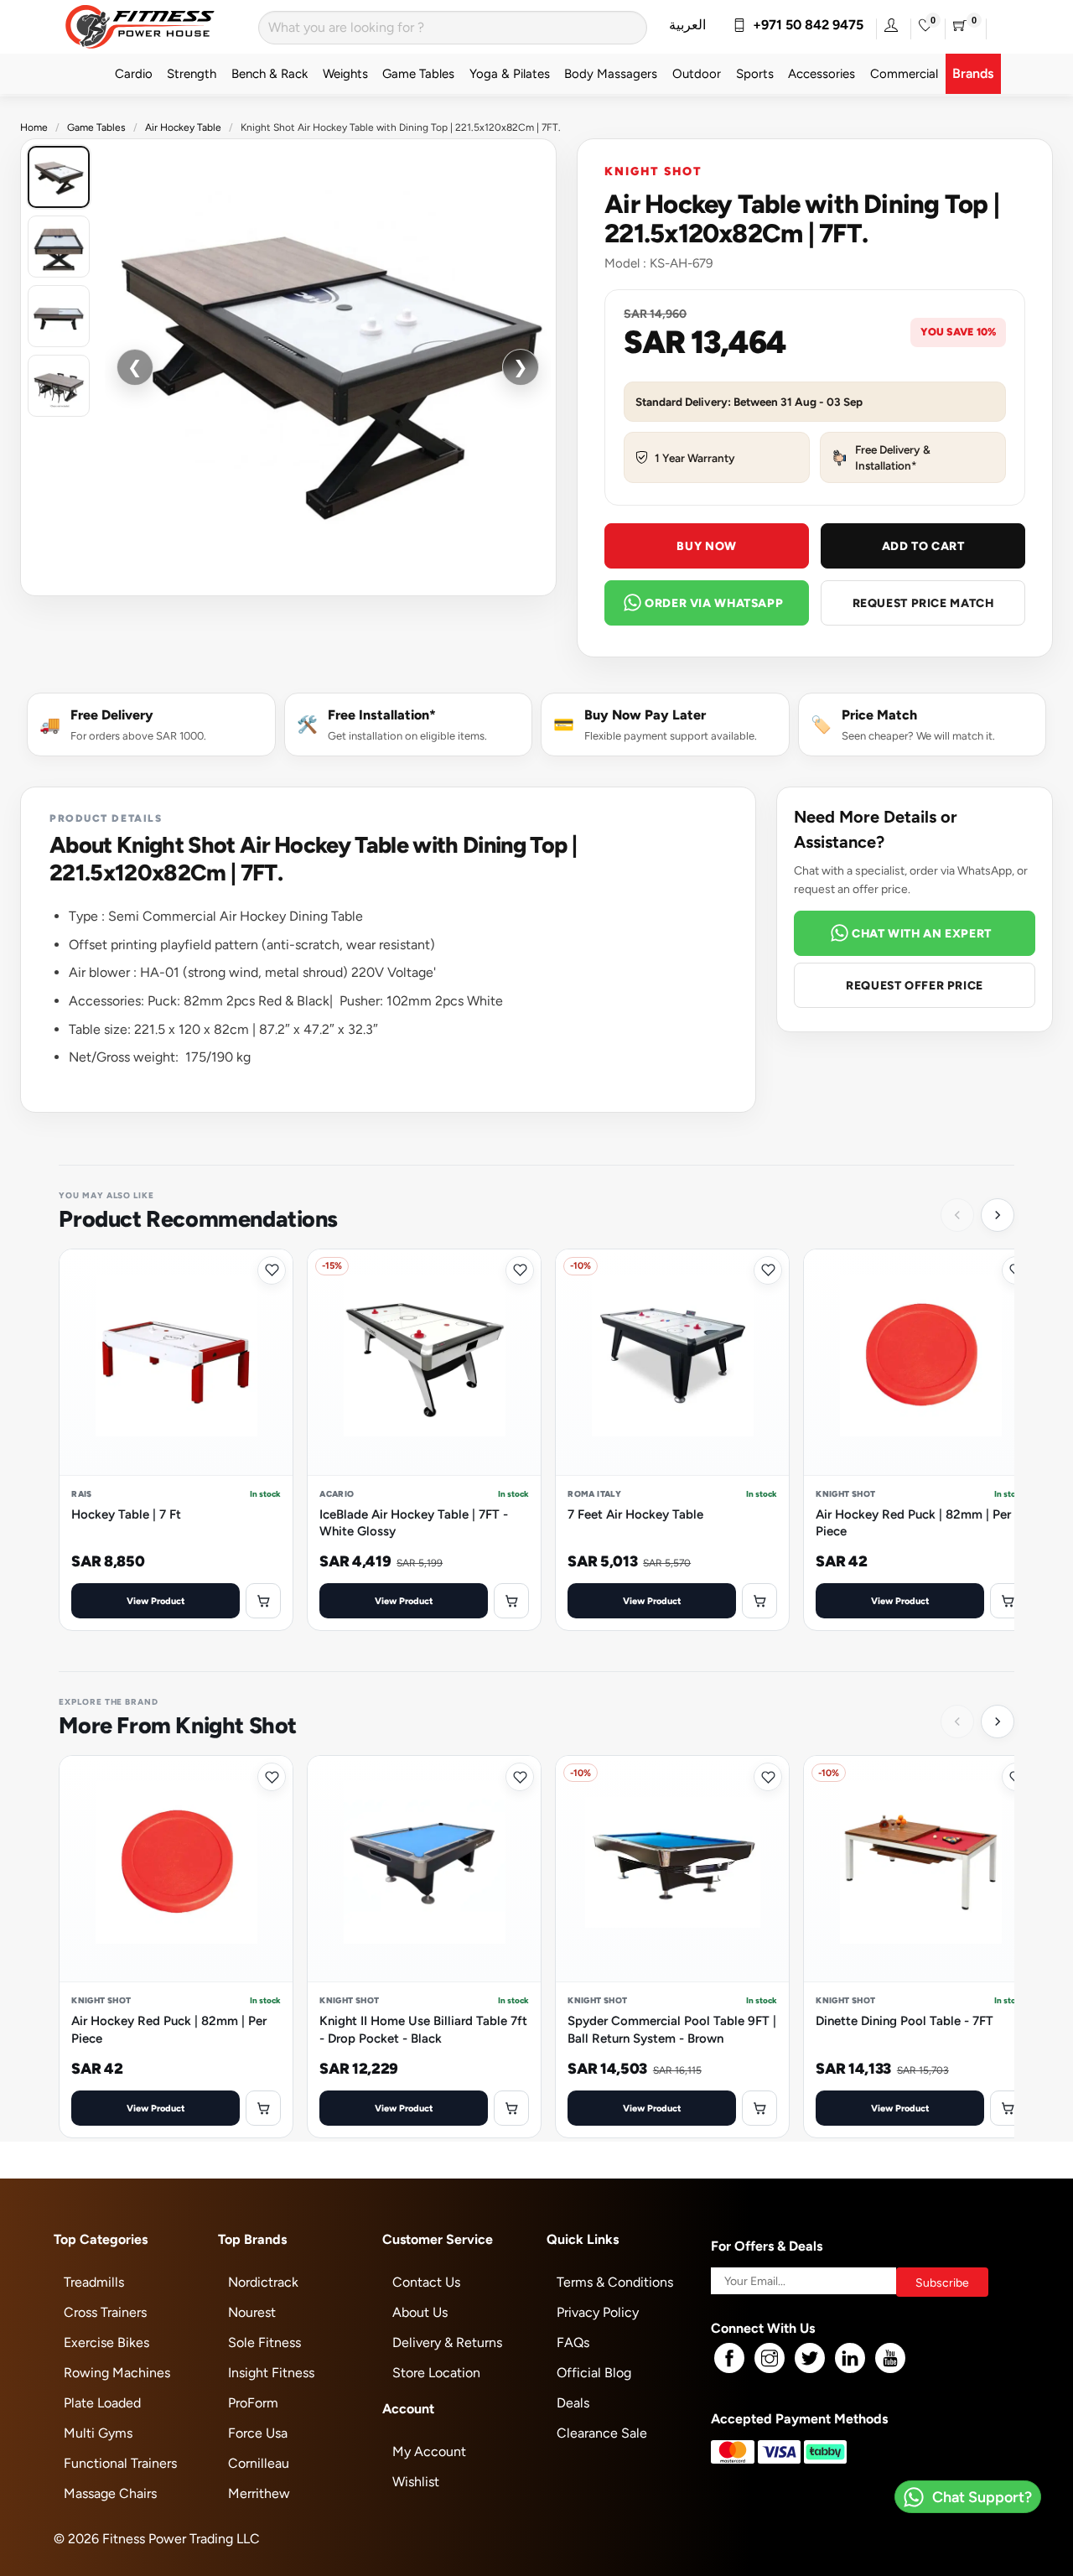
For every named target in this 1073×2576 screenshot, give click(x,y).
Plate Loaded (102, 2403)
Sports (755, 73)
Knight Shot (653, 171)
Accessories (822, 73)
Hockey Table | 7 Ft (126, 1514)
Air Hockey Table (183, 127)
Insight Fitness (271, 2373)
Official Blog (594, 2373)
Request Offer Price (915, 985)
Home (34, 127)
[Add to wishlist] (272, 1270)
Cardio (134, 73)
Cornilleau (259, 2463)
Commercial (904, 73)
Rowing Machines (117, 2373)
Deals (573, 2403)
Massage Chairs (110, 2493)
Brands (973, 73)
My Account (429, 2451)
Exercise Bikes (106, 2342)
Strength (192, 73)
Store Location (436, 2373)
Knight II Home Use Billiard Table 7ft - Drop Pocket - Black (423, 2029)
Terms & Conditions (615, 2282)
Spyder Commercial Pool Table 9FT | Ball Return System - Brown (672, 2029)
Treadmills (94, 2282)
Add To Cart (923, 546)
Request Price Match (923, 603)
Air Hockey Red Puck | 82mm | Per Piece (913, 1522)
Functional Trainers (120, 2463)
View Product (156, 1600)
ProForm (253, 2403)
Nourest (252, 2312)
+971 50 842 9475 (805, 25)
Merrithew (259, 2493)
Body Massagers (611, 73)
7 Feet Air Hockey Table (635, 1514)
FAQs (573, 2342)
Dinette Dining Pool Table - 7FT (905, 2020)
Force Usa (258, 2433)
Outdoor (697, 73)
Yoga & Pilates (510, 73)
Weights (345, 73)
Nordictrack (263, 2282)
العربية (687, 25)
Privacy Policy (598, 2312)
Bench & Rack (270, 73)
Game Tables (418, 73)
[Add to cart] (263, 1601)
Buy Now (706, 546)
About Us (420, 2312)
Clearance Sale (602, 2433)
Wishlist (416, 2482)
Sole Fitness (264, 2342)
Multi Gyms (98, 2433)
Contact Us (426, 2282)
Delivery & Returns (447, 2342)
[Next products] (998, 1215)
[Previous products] (957, 1215)
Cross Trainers (105, 2312)
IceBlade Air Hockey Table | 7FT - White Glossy (414, 1522)
